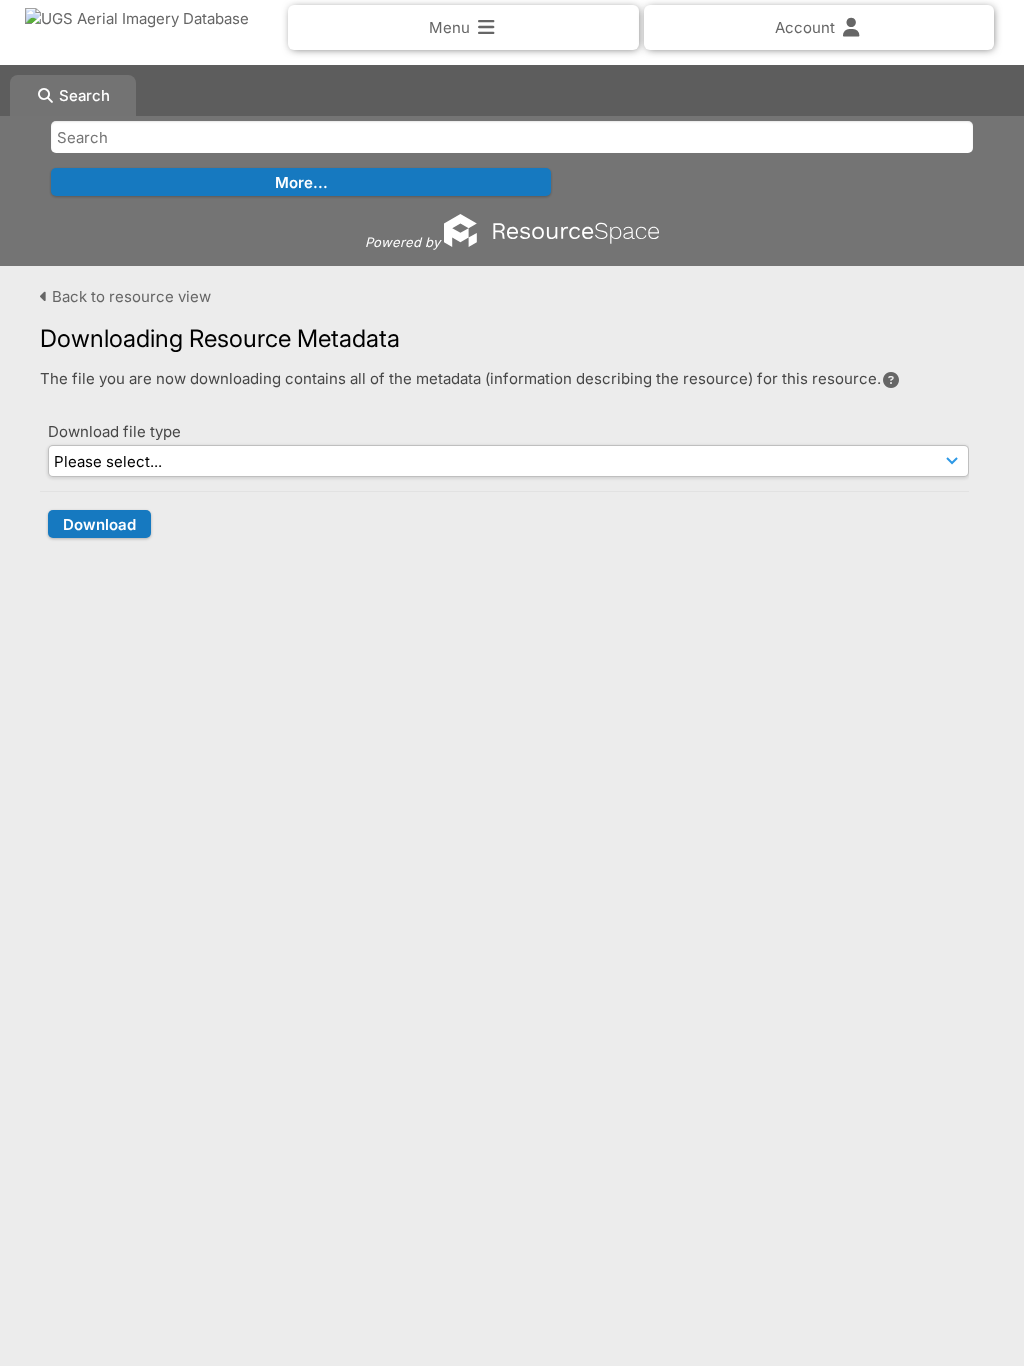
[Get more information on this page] (891, 380)
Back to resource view (129, 296)
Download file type (114, 431)
